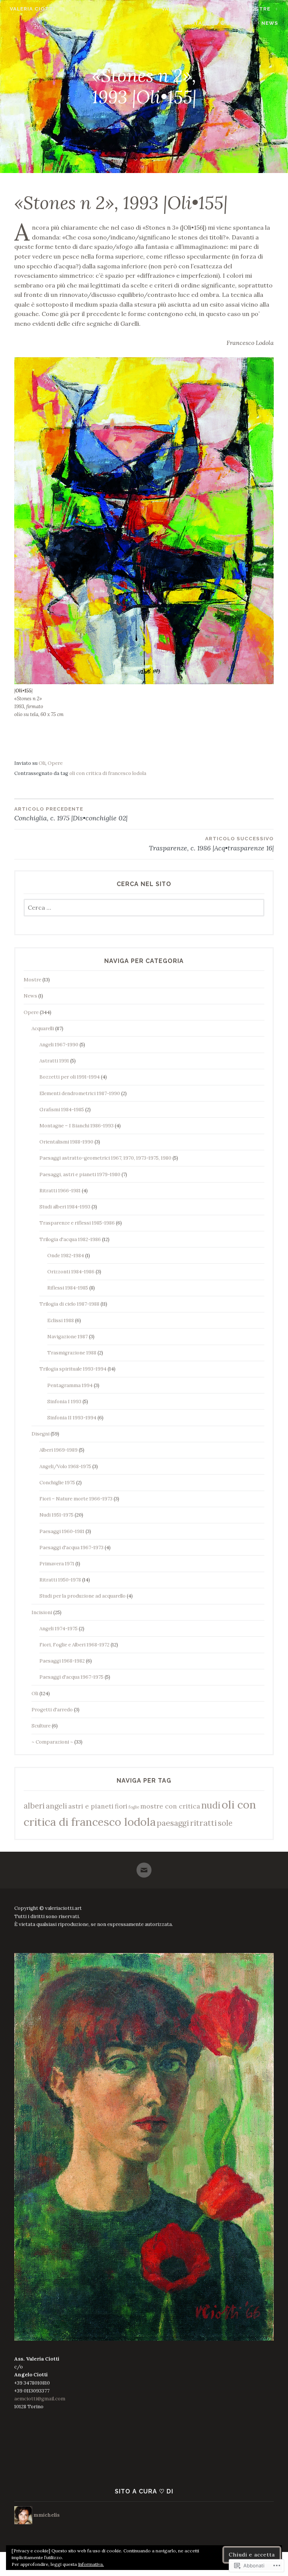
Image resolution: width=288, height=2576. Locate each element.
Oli (42, 763)
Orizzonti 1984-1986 (71, 1272)
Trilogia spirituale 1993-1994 (73, 1369)
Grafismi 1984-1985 (62, 1110)
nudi (211, 1805)
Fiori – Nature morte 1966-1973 (76, 1499)
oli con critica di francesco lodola (108, 773)
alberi (34, 1806)
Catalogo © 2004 (214, 23)
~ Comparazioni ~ (52, 1742)
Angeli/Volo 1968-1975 (65, 1466)
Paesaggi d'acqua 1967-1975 (71, 1677)
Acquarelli (43, 1028)
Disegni (40, 1434)
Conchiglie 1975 (57, 1483)
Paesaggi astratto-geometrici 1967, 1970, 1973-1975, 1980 (105, 1158)
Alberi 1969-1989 (58, 1450)
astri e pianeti (91, 1806)
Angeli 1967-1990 (59, 1045)
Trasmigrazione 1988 (72, 1353)
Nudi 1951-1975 (56, 1515)
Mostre (258, 9)
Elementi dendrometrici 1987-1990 (80, 1093)
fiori (121, 1806)
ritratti (203, 1823)
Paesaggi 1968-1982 (62, 1661)
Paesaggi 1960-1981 (62, 1531)
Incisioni (42, 1612)
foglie (134, 1807)
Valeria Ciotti (32, 9)
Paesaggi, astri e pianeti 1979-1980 (80, 1174)
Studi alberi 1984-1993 (65, 1207)
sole (225, 1823)
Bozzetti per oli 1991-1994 (70, 1077)
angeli (56, 1806)
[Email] (144, 1867)
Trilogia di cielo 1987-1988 (69, 1304)
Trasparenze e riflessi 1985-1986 (77, 1223)
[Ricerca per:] (144, 908)
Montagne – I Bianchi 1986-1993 (76, 1126)
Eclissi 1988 (61, 1320)
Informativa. (91, 2564)
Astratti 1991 (54, 1061)
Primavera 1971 (57, 1564)
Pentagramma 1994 (70, 1385)
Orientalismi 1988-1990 (66, 1142)
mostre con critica (170, 1806)
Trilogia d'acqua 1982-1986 (70, 1239)
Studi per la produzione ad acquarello (82, 1596)
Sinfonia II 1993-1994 (72, 1418)
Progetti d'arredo (52, 1710)
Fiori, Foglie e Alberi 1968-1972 (74, 1645)
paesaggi (173, 1823)
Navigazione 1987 (67, 1337)
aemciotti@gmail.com (40, 2399)
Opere (215, 9)
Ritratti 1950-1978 (60, 1580)
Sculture (41, 1726)
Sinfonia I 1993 (64, 1402)
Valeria (173, 9)
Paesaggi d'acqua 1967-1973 (71, 1548)
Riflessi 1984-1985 (68, 1288)
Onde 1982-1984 (66, 1256)
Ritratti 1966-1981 (60, 1191)
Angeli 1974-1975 (58, 1629)
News (270, 23)
